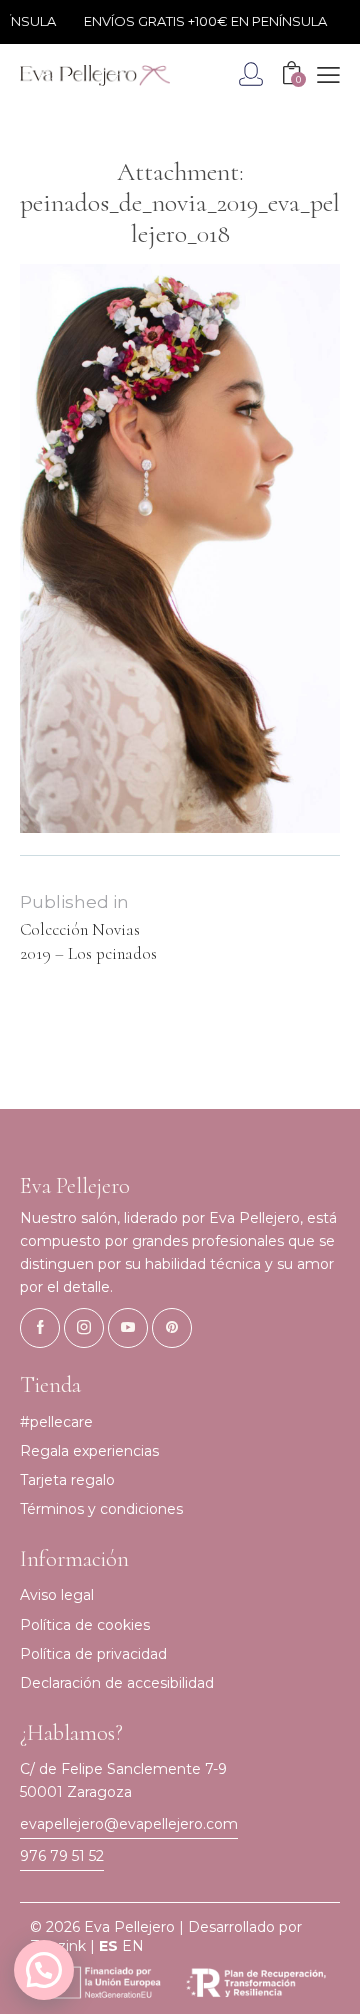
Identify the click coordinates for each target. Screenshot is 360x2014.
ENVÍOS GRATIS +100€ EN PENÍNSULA (197, 21)
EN (133, 1946)
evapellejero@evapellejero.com (129, 1824)
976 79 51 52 (62, 1856)
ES (108, 1946)
